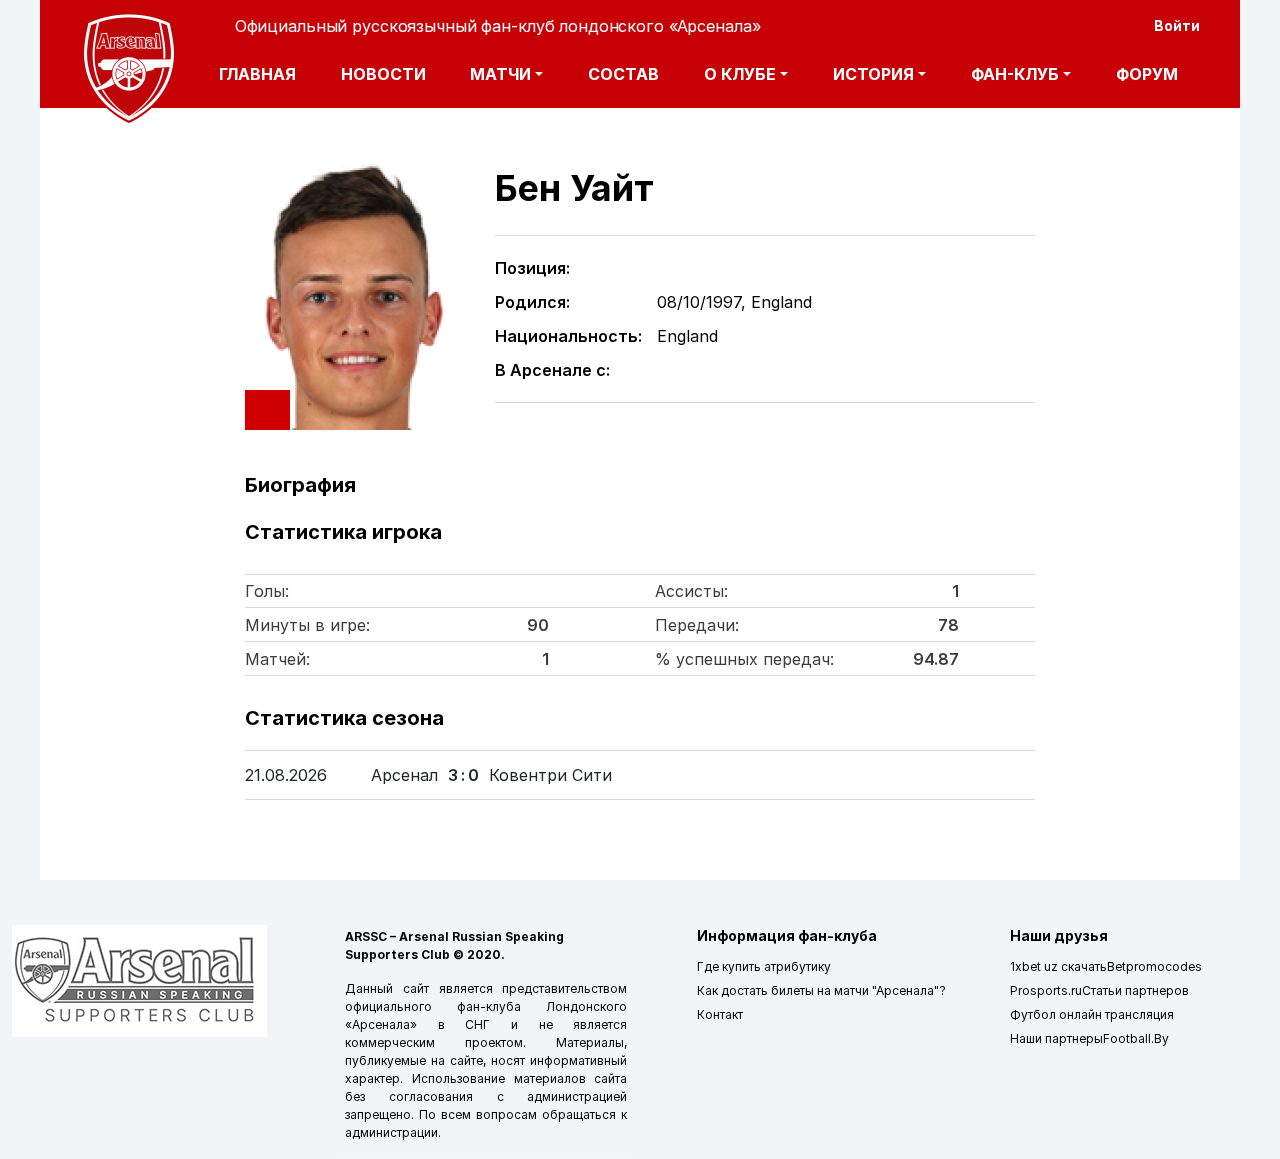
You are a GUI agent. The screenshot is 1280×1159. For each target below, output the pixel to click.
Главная (257, 74)
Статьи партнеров (1135, 990)
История (873, 74)
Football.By (1136, 1038)
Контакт (720, 1014)
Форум (1147, 74)
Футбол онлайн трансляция (1092, 1014)
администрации (391, 1132)
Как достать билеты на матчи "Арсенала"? (821, 990)
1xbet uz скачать (1058, 966)
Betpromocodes (1154, 966)
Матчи (500, 74)
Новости (383, 74)
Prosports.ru (1046, 990)
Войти (1177, 25)
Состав (623, 74)
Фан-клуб (1015, 74)
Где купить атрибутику (764, 966)
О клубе (740, 74)
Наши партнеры (1056, 1038)
